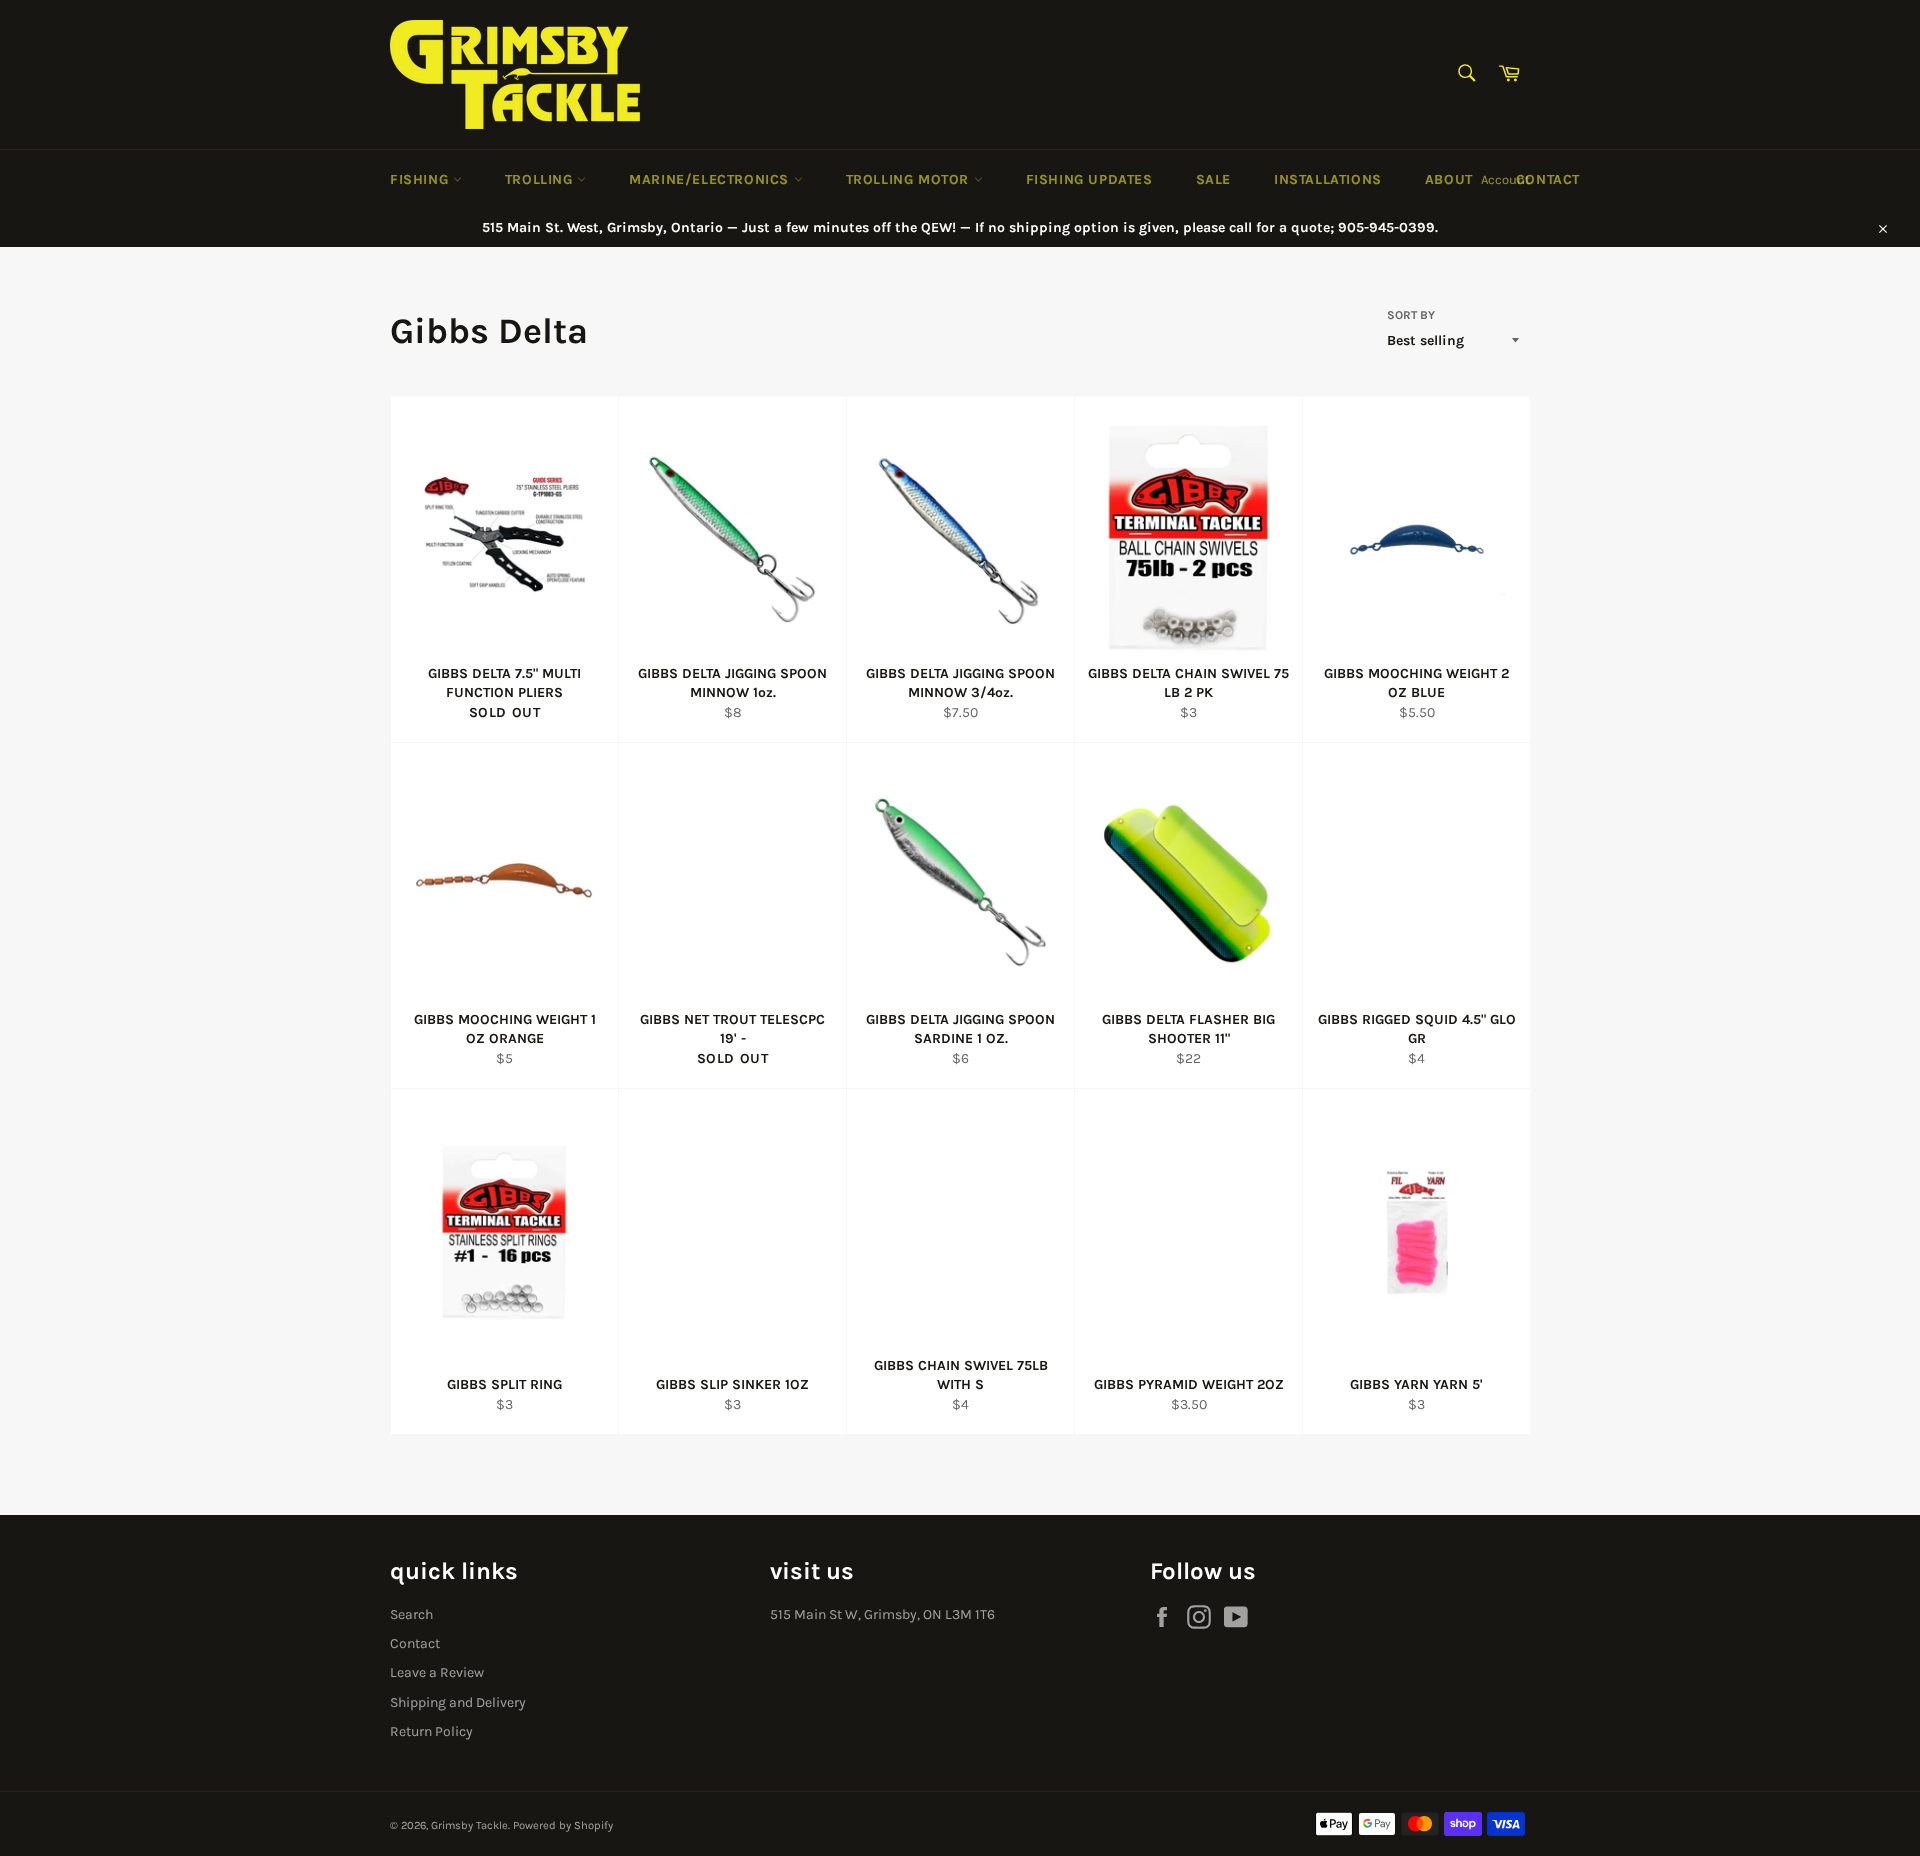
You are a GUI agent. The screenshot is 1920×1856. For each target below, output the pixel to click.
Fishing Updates (1089, 179)
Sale (1213, 179)
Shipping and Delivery (458, 1702)
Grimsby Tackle (469, 1825)
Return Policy (431, 1731)
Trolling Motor (910, 179)
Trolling (541, 179)
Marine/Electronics (711, 179)
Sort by (1411, 315)
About (1449, 179)
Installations (1328, 179)
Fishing (421, 179)
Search (411, 1614)
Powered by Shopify (563, 1825)
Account (1505, 179)
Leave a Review (437, 1672)
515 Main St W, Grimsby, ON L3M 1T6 (882, 1614)
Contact (1548, 179)
